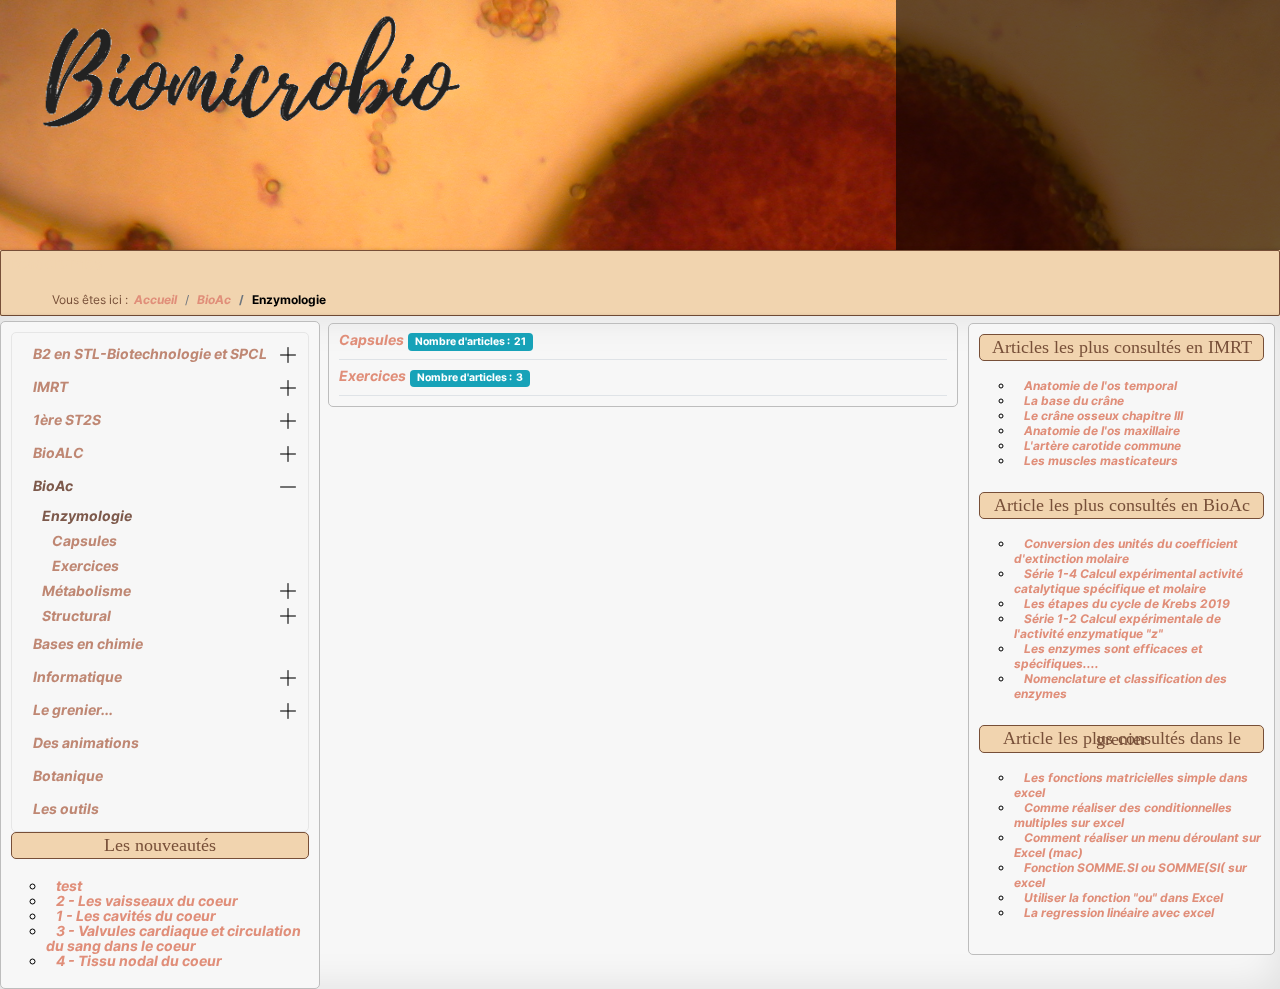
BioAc (53, 485)
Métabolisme (86, 590)
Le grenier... (73, 709)
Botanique (68, 775)
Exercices (85, 565)
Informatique (77, 676)
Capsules (84, 540)
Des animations (86, 742)
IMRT (50, 386)
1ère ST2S (67, 419)
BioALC (58, 452)
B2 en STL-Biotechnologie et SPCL (150, 353)
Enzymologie (87, 515)
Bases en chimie (88, 643)
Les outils (66, 808)
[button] (288, 354)
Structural (76, 615)
